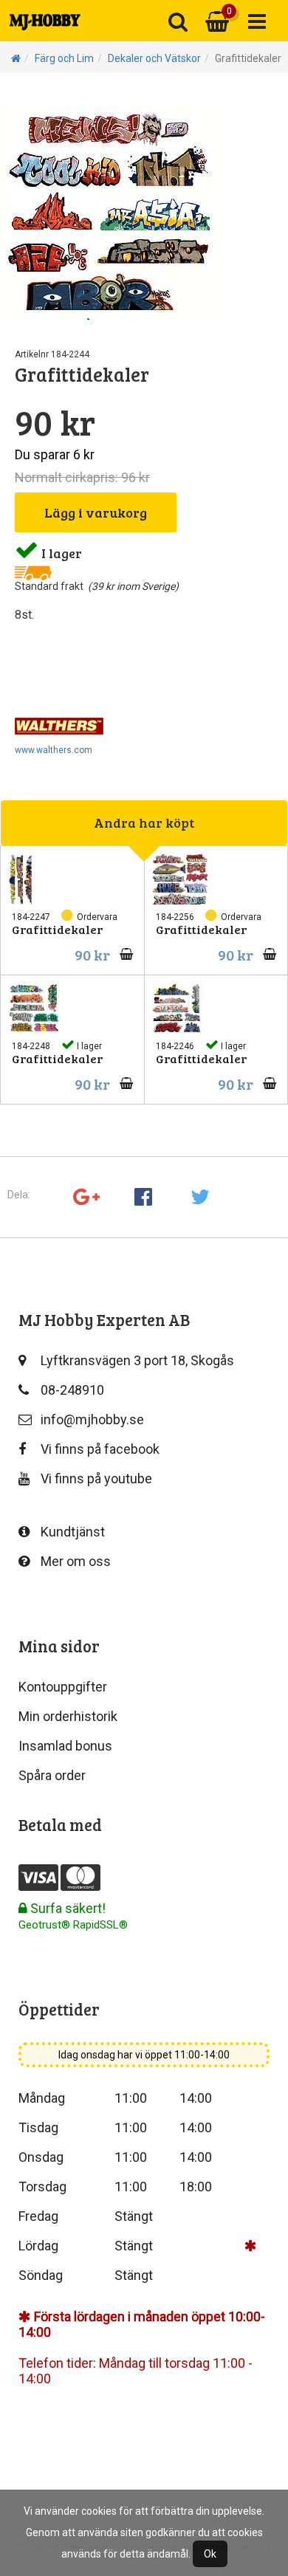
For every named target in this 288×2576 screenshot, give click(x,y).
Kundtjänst (73, 1532)
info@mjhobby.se (92, 1419)
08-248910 (72, 1390)
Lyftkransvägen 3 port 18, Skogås (137, 1360)
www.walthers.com (54, 750)
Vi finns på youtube (96, 1478)
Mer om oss (76, 1561)
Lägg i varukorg (96, 512)
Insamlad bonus (65, 1746)
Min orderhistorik (68, 1716)
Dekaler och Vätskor (154, 58)
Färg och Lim (64, 58)
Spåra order (52, 1775)
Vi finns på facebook (100, 1449)
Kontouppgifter (63, 1687)
